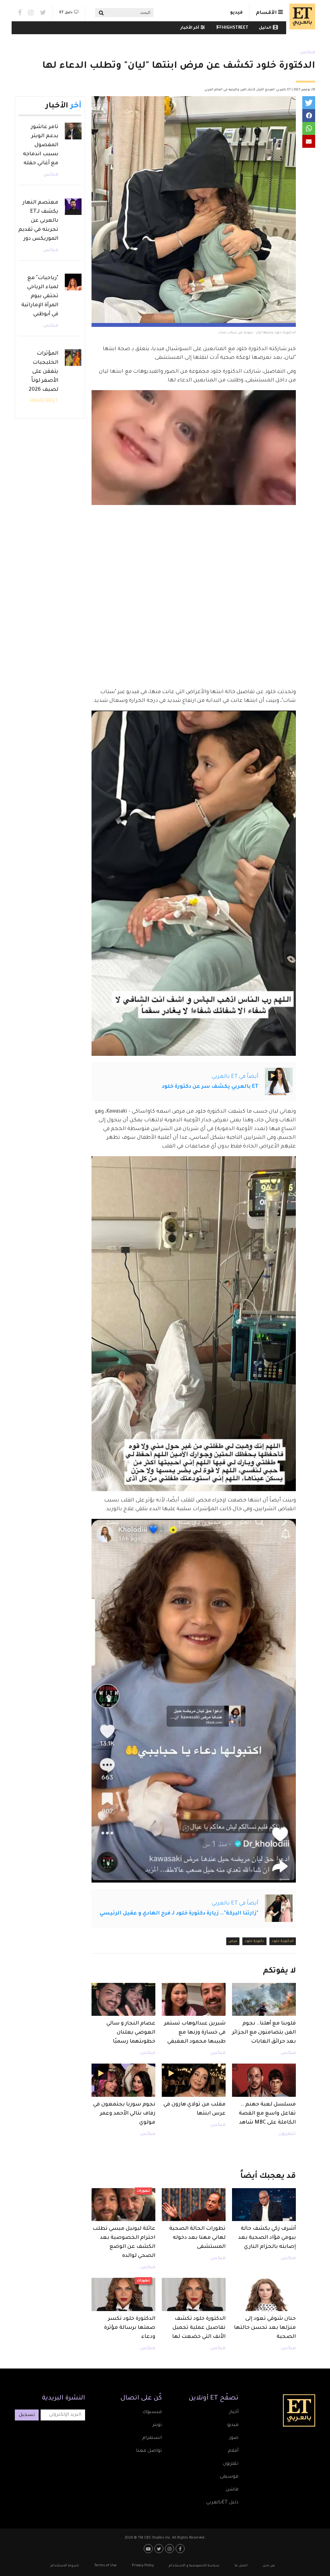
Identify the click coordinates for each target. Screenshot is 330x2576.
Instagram (31, 13)
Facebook (20, 13)
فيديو (236, 13)
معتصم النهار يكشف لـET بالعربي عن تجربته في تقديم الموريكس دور (38, 221)
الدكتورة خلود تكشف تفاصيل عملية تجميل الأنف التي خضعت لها (199, 2328)
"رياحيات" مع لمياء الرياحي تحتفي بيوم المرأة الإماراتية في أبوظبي (40, 296)
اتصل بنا (241, 2566)
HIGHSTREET (235, 28)
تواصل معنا (149, 2451)
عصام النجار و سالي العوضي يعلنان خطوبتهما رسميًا (131, 2033)
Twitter (43, 13)
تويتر (157, 2425)
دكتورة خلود (254, 1941)
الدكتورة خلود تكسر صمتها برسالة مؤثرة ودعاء (130, 2328)
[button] (309, 103)
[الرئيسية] (301, 16)
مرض (233, 1941)
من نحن (269, 2566)
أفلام (233, 2451)
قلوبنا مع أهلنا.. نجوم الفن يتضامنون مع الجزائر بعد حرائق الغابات (264, 2033)
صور (234, 2438)
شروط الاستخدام (65, 2566)
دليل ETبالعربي (222, 2503)
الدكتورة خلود (283, 1941)
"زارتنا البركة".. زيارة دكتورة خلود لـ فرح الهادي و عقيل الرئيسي (179, 1914)
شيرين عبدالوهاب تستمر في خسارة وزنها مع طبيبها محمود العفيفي (195, 2033)
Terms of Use (105, 2566)
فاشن (232, 2490)
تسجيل (27, 2415)
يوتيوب (149, 2549)
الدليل (265, 28)
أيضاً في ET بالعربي (235, 1077)
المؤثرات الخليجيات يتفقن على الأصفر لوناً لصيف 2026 (44, 372)
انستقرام (152, 2438)
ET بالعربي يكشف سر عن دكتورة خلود (210, 1087)
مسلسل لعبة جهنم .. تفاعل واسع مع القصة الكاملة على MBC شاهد (267, 2114)
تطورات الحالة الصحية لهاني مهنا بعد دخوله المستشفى (197, 2238)
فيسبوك (152, 2412)
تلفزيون (231, 2464)
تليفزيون (287, 2134)
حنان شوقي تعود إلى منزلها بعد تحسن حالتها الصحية (265, 2328)
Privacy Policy (143, 2566)
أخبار (234, 2412)
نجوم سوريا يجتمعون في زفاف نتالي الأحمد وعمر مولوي (124, 2114)
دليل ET (66, 13)
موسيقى (229, 2477)
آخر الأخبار (190, 28)
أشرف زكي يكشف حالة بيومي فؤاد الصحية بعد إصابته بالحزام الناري (267, 2238)
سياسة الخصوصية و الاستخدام (194, 2566)
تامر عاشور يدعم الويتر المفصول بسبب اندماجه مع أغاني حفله (41, 145)
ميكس (308, 53)
